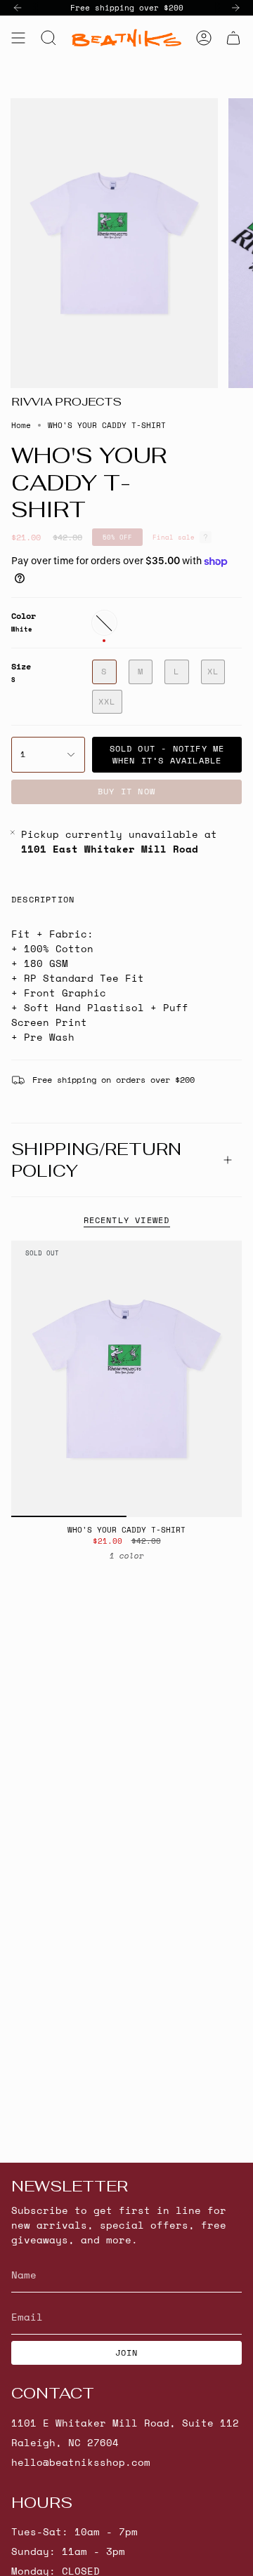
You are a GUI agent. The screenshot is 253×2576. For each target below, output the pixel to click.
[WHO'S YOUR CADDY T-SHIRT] (126, 1379)
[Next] (235, 8)
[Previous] (18, 8)
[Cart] (233, 38)
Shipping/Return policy (96, 1160)
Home (21, 425)
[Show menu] (18, 38)
